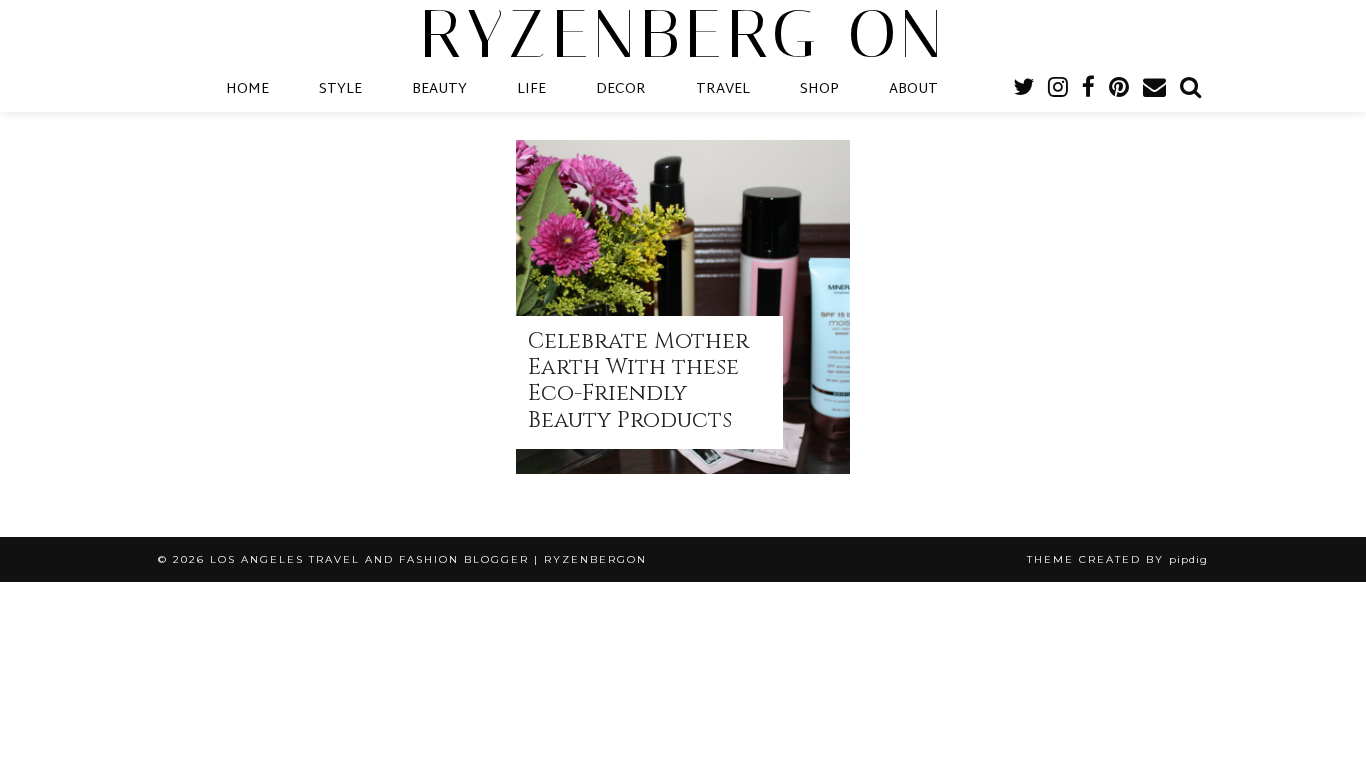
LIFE (531, 89)
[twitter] (1023, 90)
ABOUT (913, 89)
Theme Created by (1117, 559)
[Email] (1154, 90)
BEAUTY (439, 89)
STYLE (340, 89)
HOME (247, 89)
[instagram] (1058, 90)
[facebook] (1088, 90)
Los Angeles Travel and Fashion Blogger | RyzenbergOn (428, 559)
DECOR (621, 89)
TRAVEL (723, 89)
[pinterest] (1119, 90)
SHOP (819, 89)
